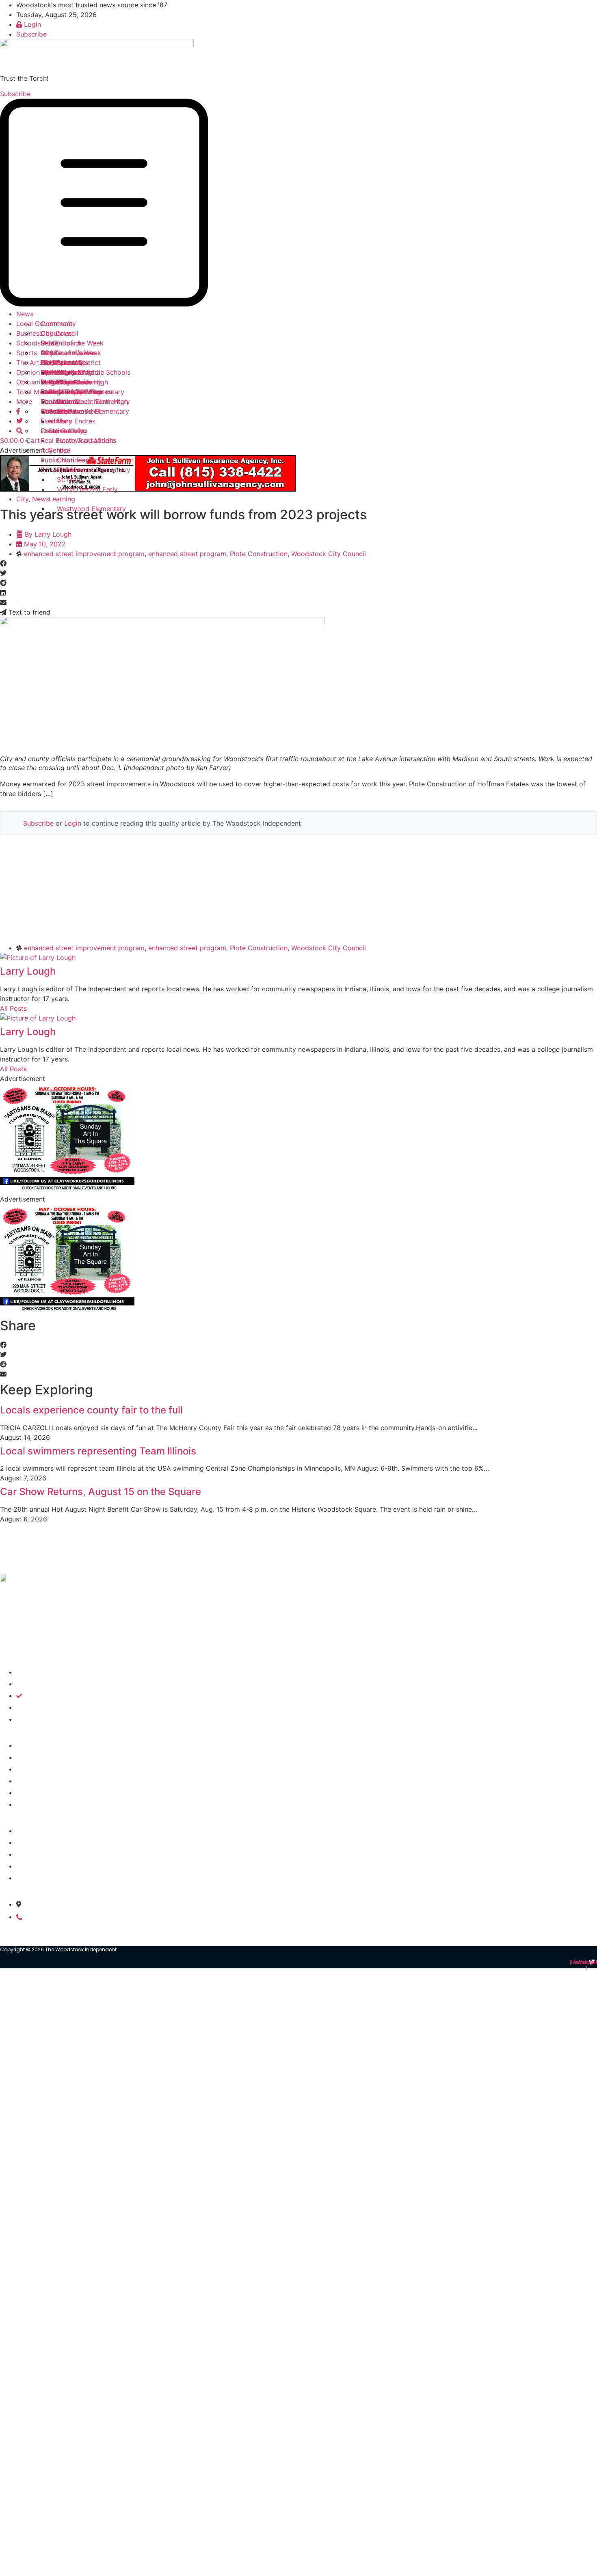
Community (58, 324)
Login (73, 823)
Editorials (55, 382)
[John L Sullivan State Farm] (148, 489)
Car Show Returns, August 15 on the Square (101, 1492)
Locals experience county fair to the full (91, 1410)
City (22, 499)
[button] (298, 204)
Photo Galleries (64, 431)
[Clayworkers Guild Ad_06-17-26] (67, 1189)
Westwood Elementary (91, 509)
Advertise (55, 450)
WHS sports (59, 362)
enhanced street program (187, 554)
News (25, 314)
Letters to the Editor (72, 392)
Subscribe (38, 823)
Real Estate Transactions (78, 440)
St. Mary (70, 479)
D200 (49, 353)
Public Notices (63, 460)
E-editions (56, 421)
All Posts (13, 1008)
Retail (49, 343)
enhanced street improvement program (84, 554)
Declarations (60, 401)
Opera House (61, 372)
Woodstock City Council (329, 554)
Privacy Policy (62, 470)
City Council (59, 333)
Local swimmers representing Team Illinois (98, 1451)
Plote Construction (259, 554)
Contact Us (58, 411)
